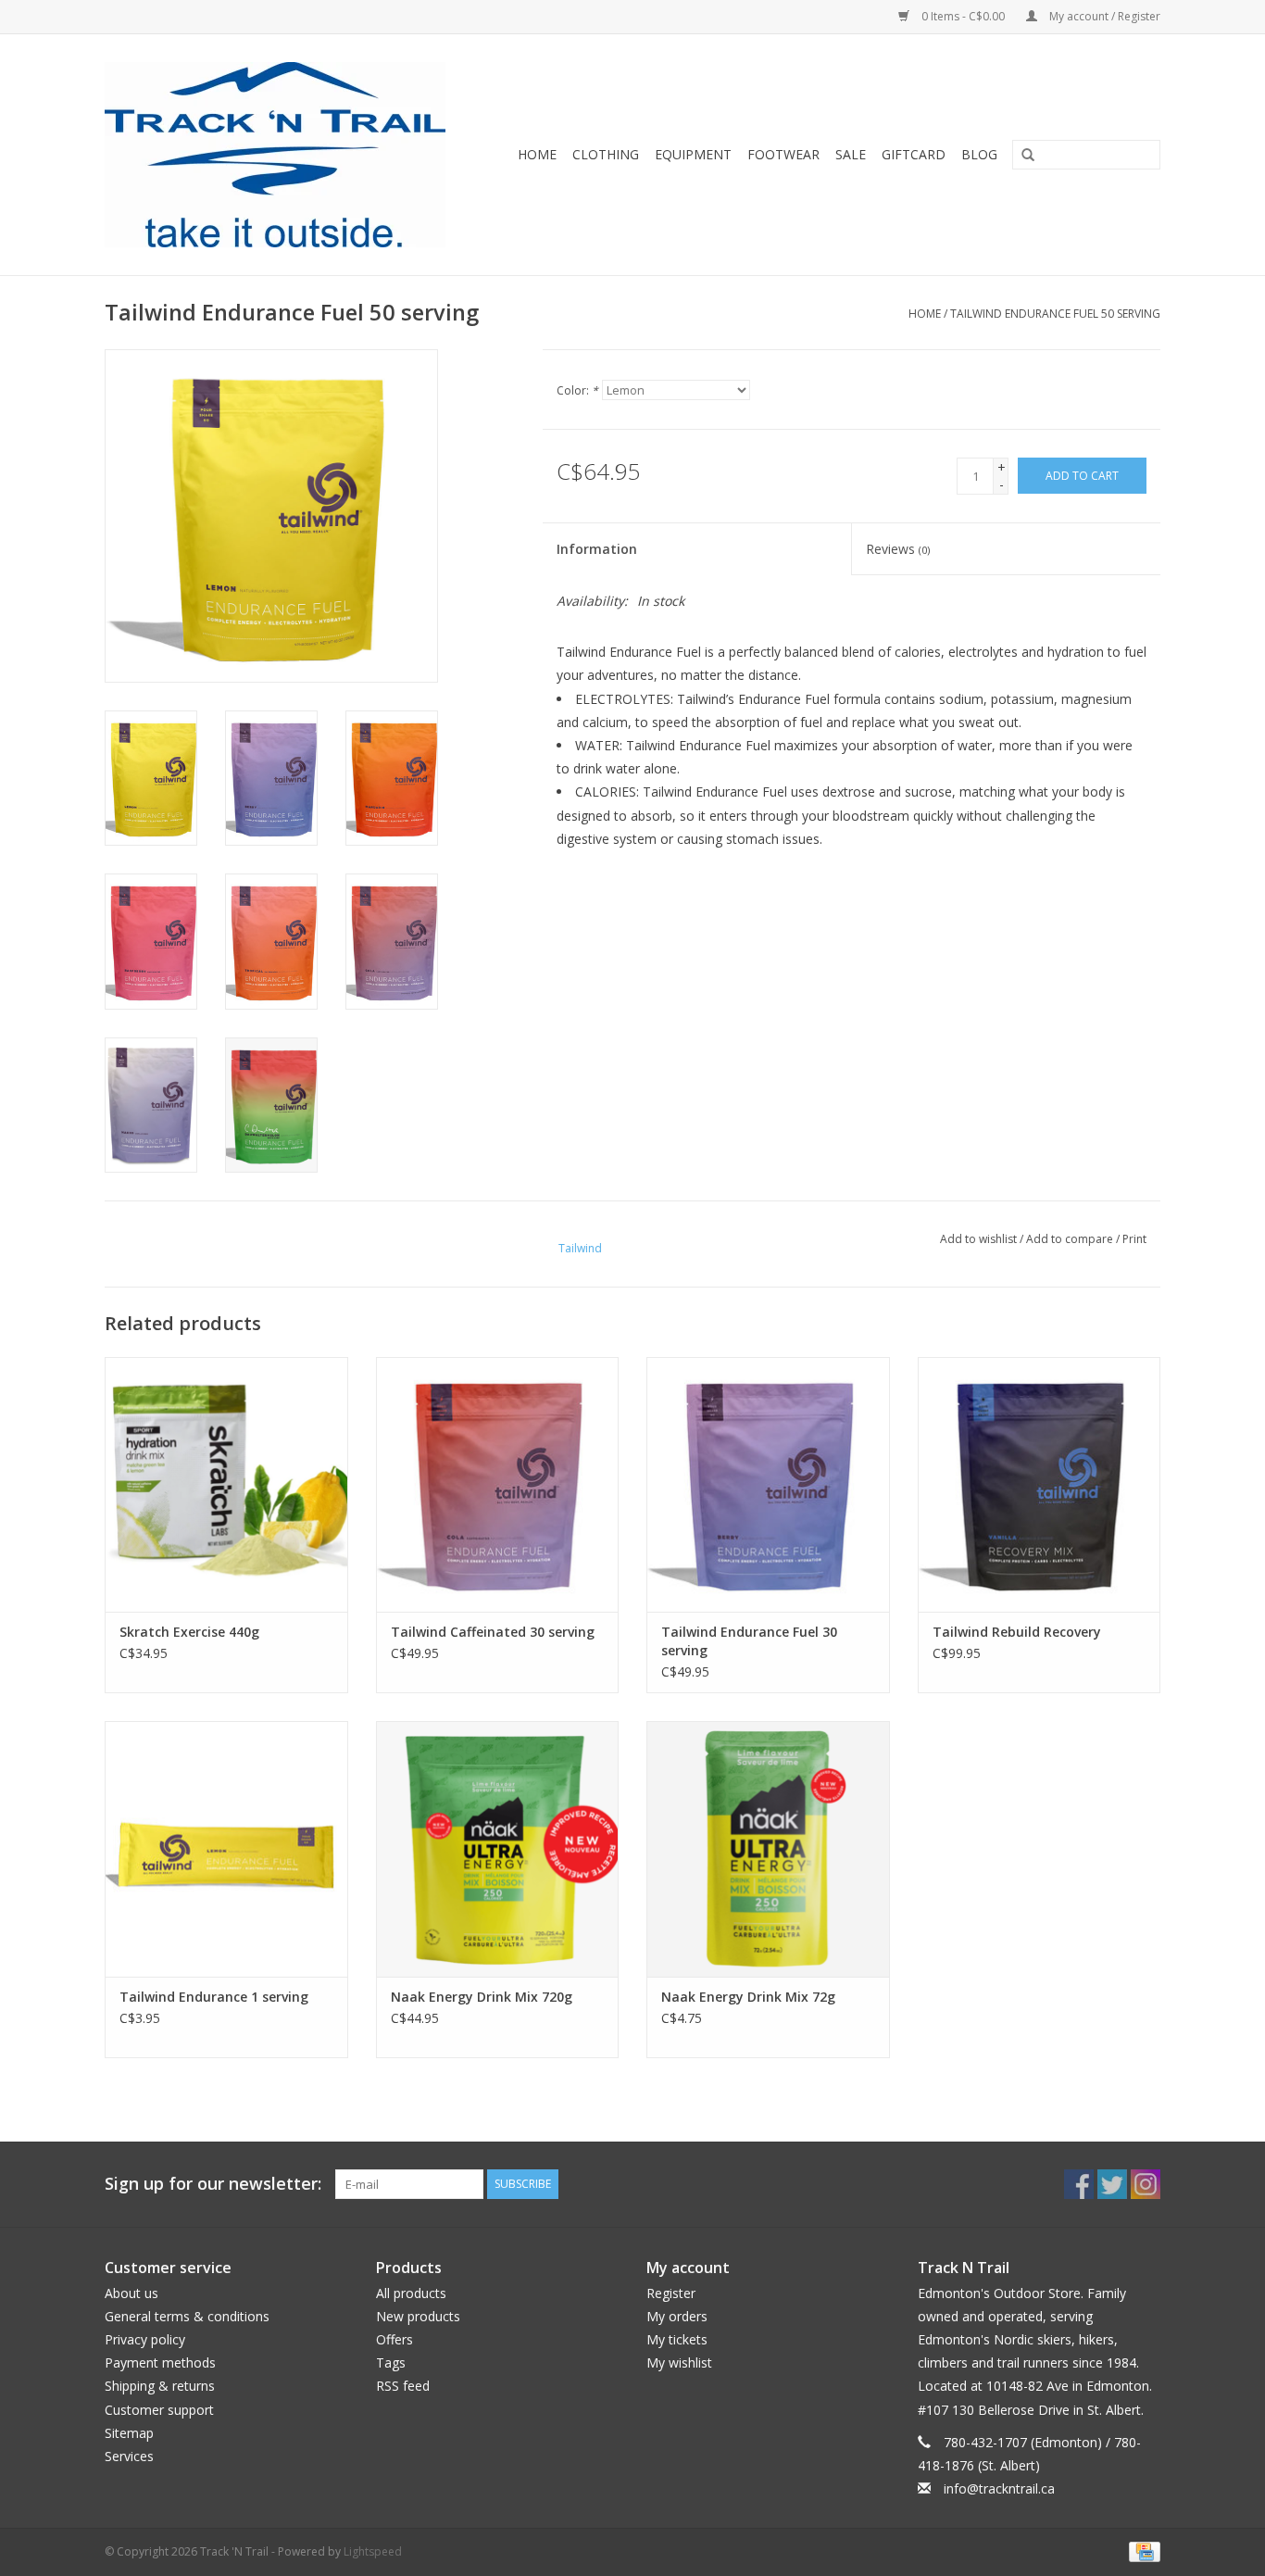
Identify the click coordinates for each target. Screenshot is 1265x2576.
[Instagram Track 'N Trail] (1146, 2184)
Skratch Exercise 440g (189, 1632)
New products (418, 2316)
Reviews (898, 549)
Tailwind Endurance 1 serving (214, 1997)
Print (1134, 1239)
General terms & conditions (187, 2316)
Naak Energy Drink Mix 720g (482, 1997)
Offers (395, 2339)
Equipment (693, 154)
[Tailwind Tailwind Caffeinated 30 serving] (498, 1484)
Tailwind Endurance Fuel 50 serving (1055, 314)
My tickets (677, 2339)
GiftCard (914, 154)
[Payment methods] (1141, 2551)
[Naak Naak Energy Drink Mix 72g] (768, 1848)
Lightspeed (373, 2551)
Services (129, 2456)
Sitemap (129, 2433)
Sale (851, 154)
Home (537, 154)
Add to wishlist (978, 1239)
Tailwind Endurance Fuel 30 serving (749, 1641)
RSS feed (403, 2386)
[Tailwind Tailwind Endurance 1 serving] (226, 1848)
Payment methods (160, 2362)
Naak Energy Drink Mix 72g (748, 1997)
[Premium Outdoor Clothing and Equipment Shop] (287, 155)
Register (671, 2293)
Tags (391, 2362)
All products (411, 2293)
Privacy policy (145, 2339)
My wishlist (679, 2362)
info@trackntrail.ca (999, 2488)
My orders (677, 2316)
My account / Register (1103, 16)
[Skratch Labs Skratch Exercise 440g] (226, 1484)
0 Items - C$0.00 (963, 16)
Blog (979, 154)
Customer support (159, 2410)
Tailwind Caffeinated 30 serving (493, 1632)
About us (132, 2293)
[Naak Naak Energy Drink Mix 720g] (498, 1848)
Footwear (783, 154)
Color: (577, 390)
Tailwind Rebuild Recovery (1017, 1632)
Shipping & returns (160, 2386)
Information (597, 549)
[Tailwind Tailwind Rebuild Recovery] (1040, 1484)
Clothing (606, 154)
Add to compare (1071, 1239)
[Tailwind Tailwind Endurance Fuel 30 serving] (768, 1484)
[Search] (1021, 156)
